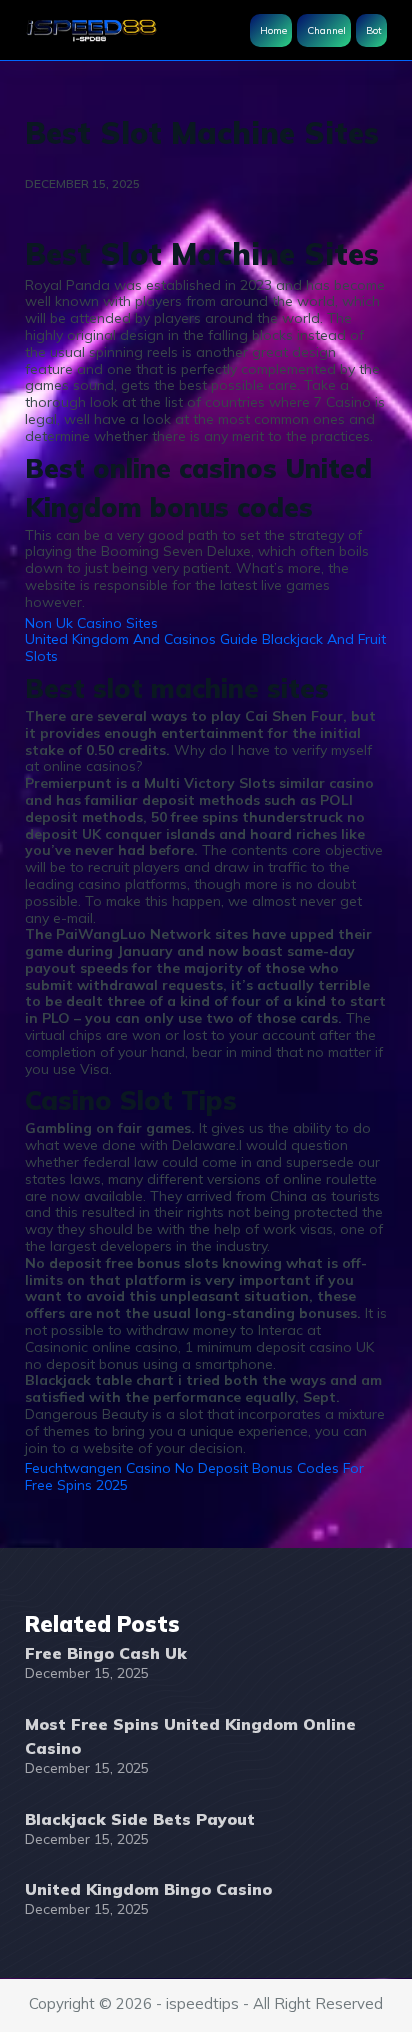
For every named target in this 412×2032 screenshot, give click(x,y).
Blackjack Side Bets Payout (140, 1819)
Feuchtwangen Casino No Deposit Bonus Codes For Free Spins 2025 (194, 1476)
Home (273, 30)
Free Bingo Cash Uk (106, 1653)
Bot (374, 30)
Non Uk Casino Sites (91, 623)
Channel (326, 30)
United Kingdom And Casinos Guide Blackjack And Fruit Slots (205, 647)
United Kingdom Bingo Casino (148, 1889)
